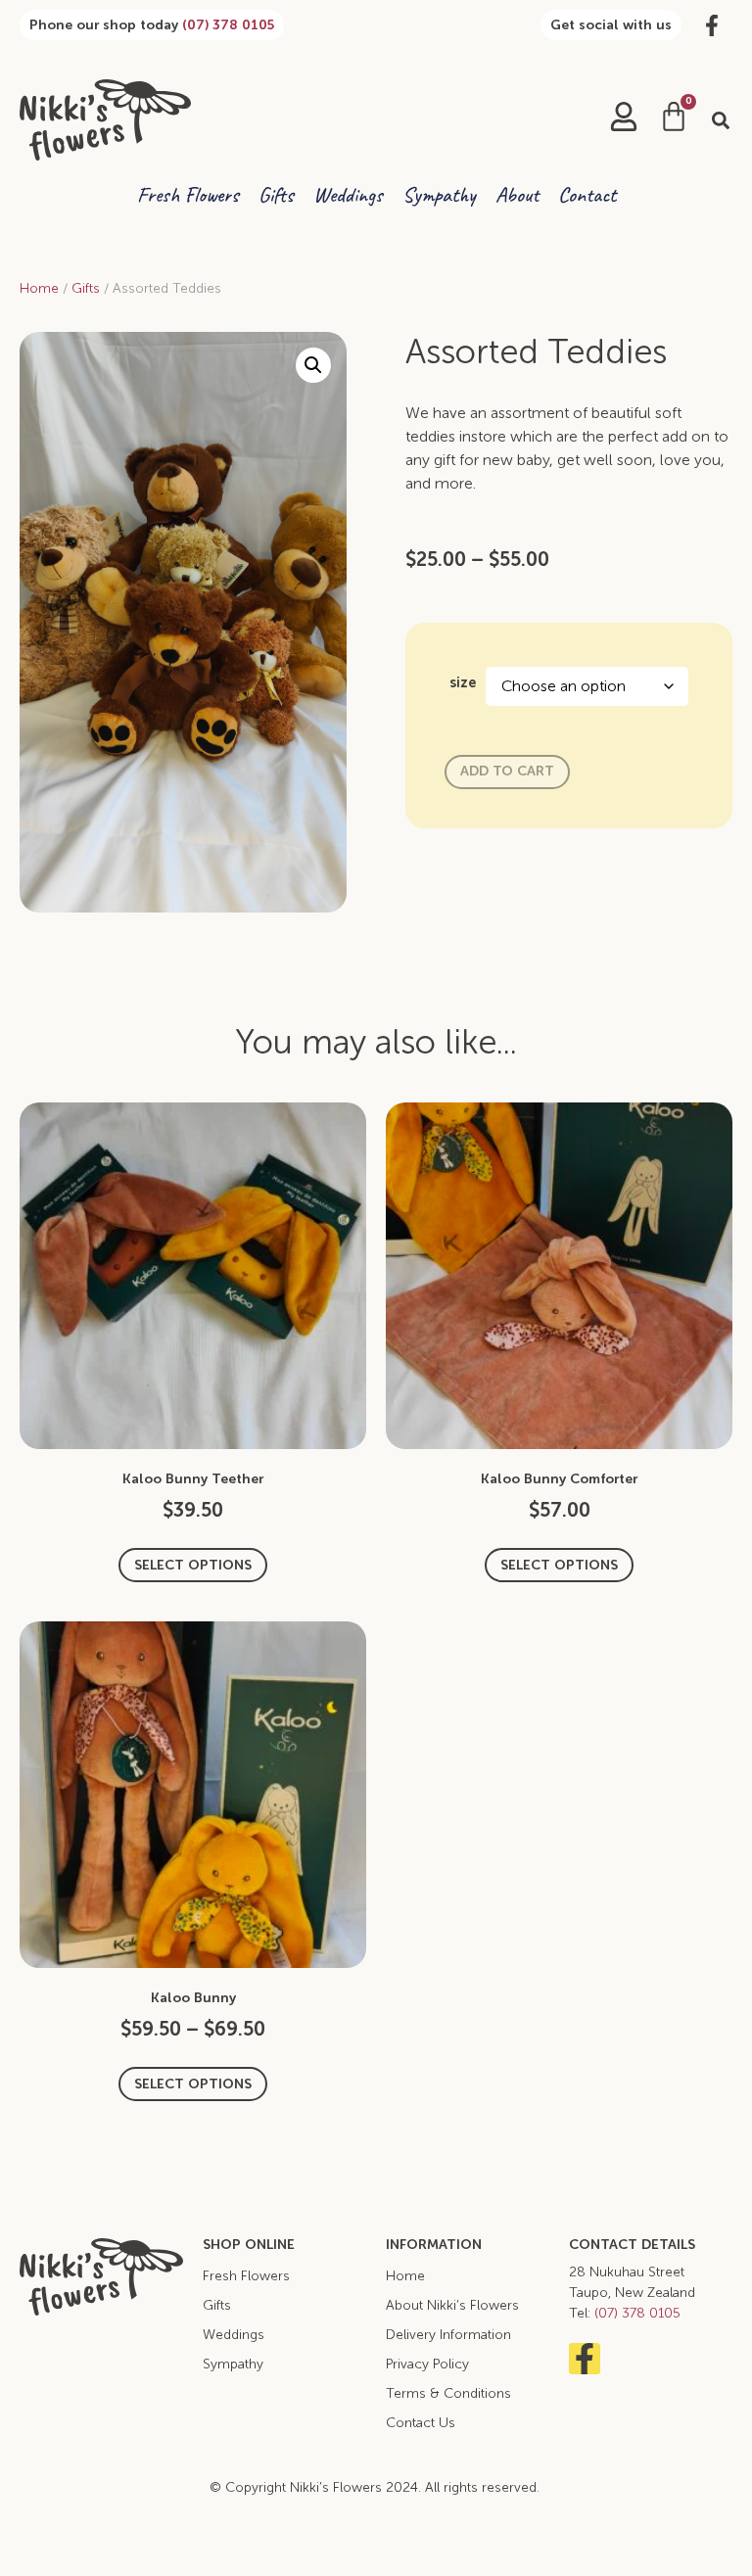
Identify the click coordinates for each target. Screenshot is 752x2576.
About (517, 195)
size (463, 682)
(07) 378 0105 (228, 25)
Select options (193, 1565)
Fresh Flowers (188, 195)
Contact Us (421, 2423)
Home (39, 288)
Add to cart (507, 771)
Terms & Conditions (448, 2393)
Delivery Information (448, 2335)
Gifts (276, 195)
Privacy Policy (427, 2364)
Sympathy (439, 195)
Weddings (348, 195)
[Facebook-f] (585, 2359)
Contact (587, 195)
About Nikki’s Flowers (452, 2305)
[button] (721, 120)
